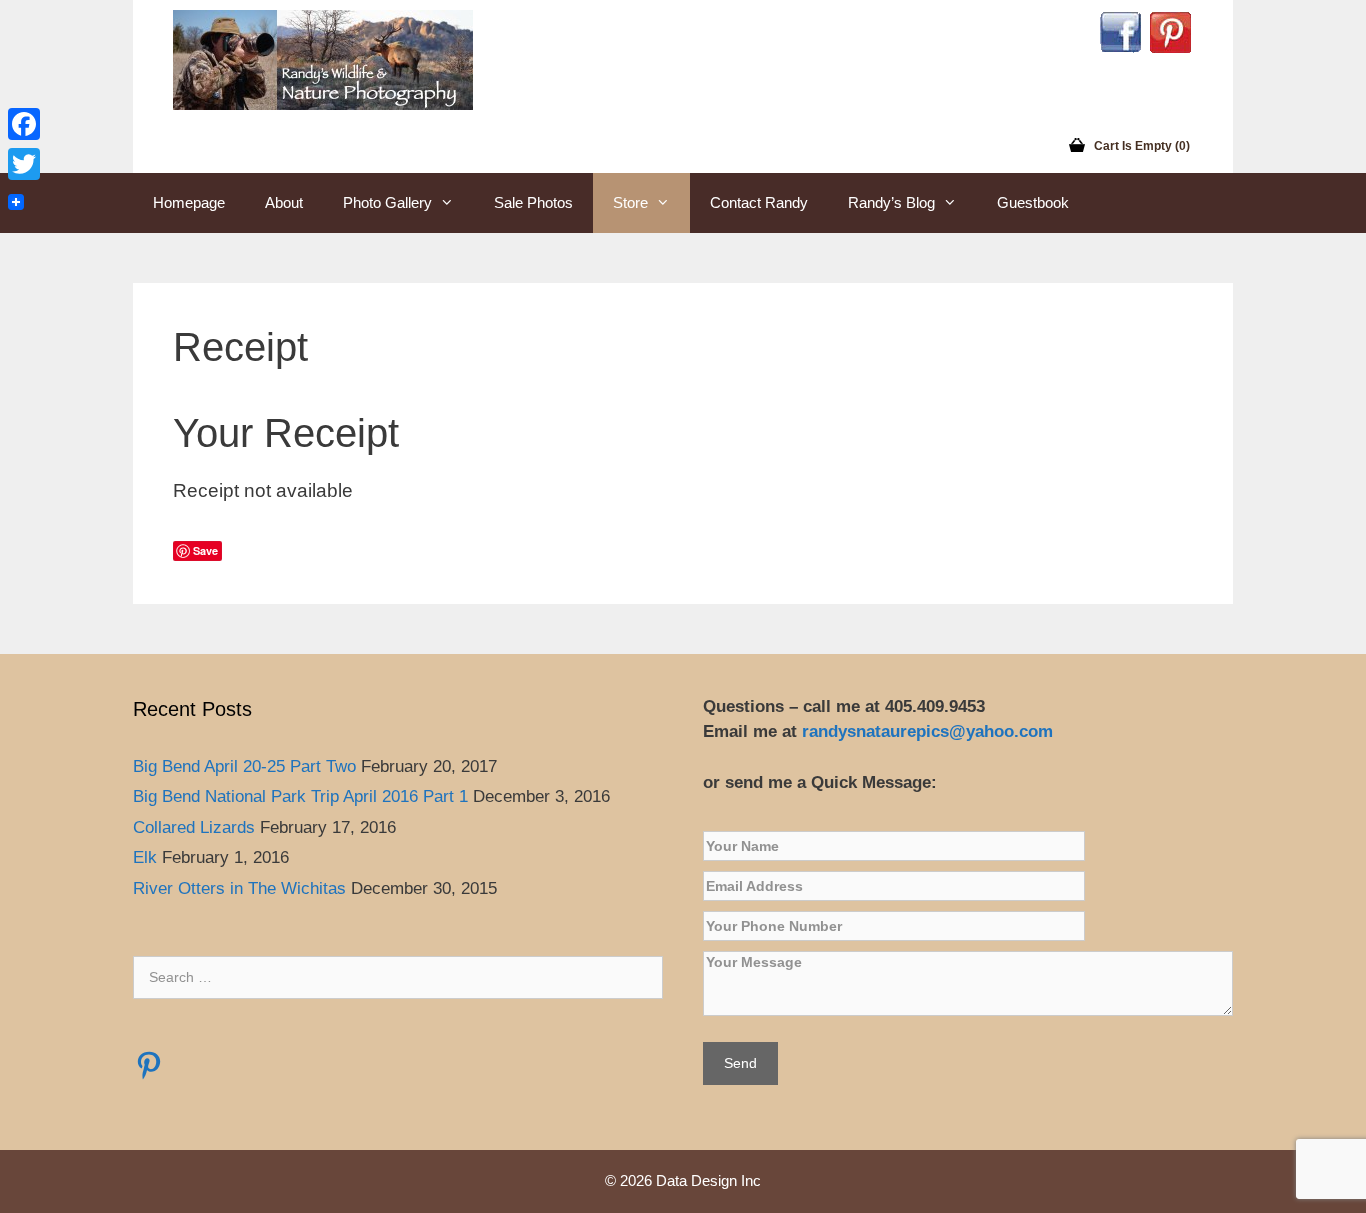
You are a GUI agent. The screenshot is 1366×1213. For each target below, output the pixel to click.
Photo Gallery (387, 202)
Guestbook (1033, 202)
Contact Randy (759, 202)
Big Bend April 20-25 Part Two (244, 766)
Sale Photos (533, 202)
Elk (145, 857)
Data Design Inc (708, 1180)
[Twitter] (24, 164)
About (284, 202)
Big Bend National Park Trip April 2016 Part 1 (300, 796)
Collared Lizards (194, 827)
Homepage (189, 202)
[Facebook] (24, 124)
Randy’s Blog (891, 202)
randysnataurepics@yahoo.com (930, 731)
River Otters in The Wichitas (239, 888)
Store (630, 202)
